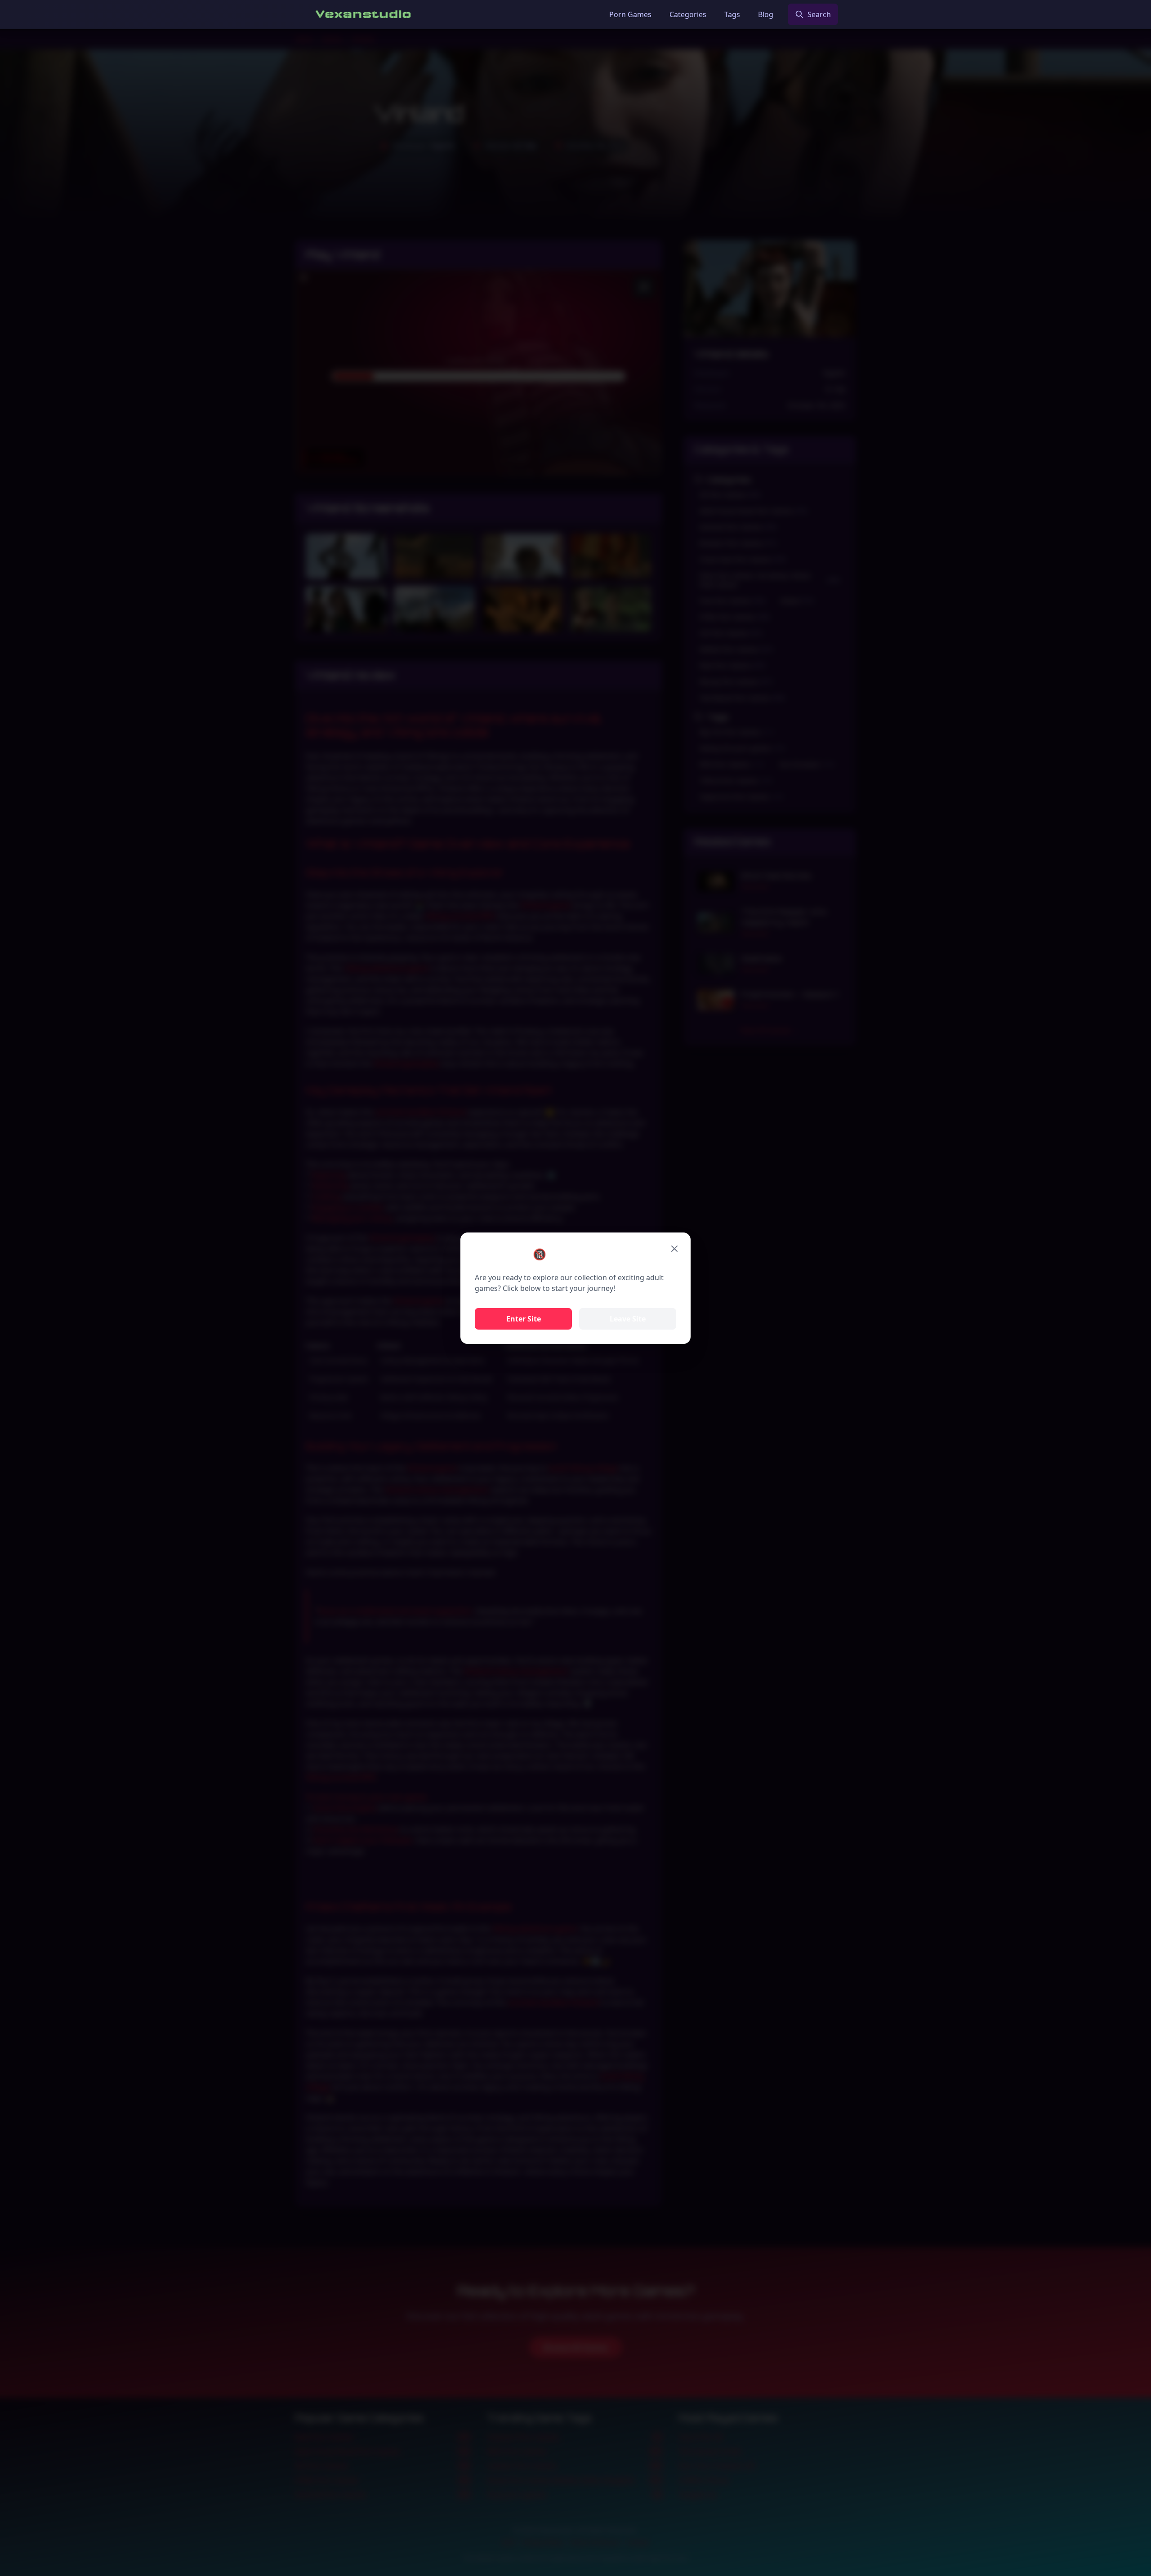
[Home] (364, 14)
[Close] (674, 1249)
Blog (766, 14)
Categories (688, 14)
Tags (732, 14)
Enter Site (524, 1319)
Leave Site (628, 1319)
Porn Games (630, 14)
